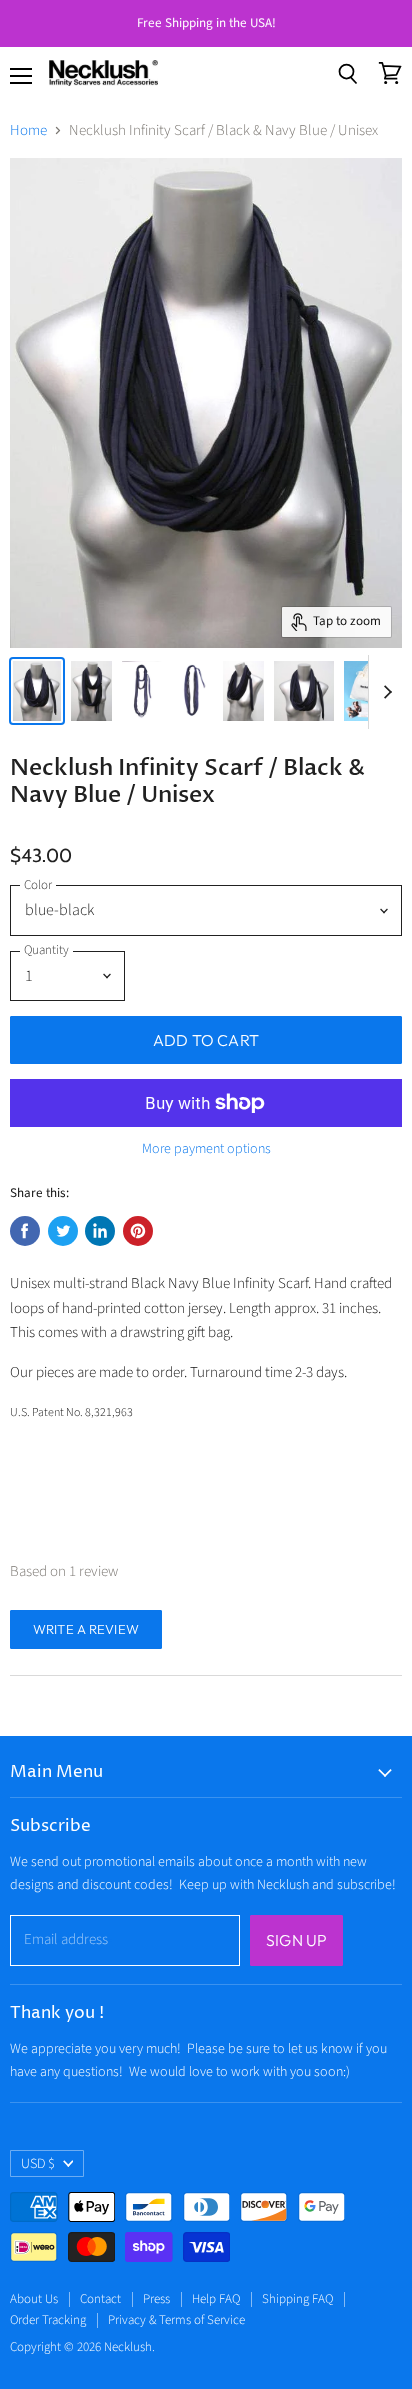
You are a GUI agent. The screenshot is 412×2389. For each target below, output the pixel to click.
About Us (34, 2299)
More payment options (206, 1149)
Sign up (296, 1940)
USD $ (38, 2164)
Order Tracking (48, 2320)
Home (28, 130)
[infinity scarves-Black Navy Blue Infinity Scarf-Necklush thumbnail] (37, 691)
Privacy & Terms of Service (176, 2320)
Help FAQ (216, 2299)
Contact (100, 2299)
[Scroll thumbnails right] (384, 692)
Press (156, 2299)
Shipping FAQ (297, 2299)
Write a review (86, 1629)
